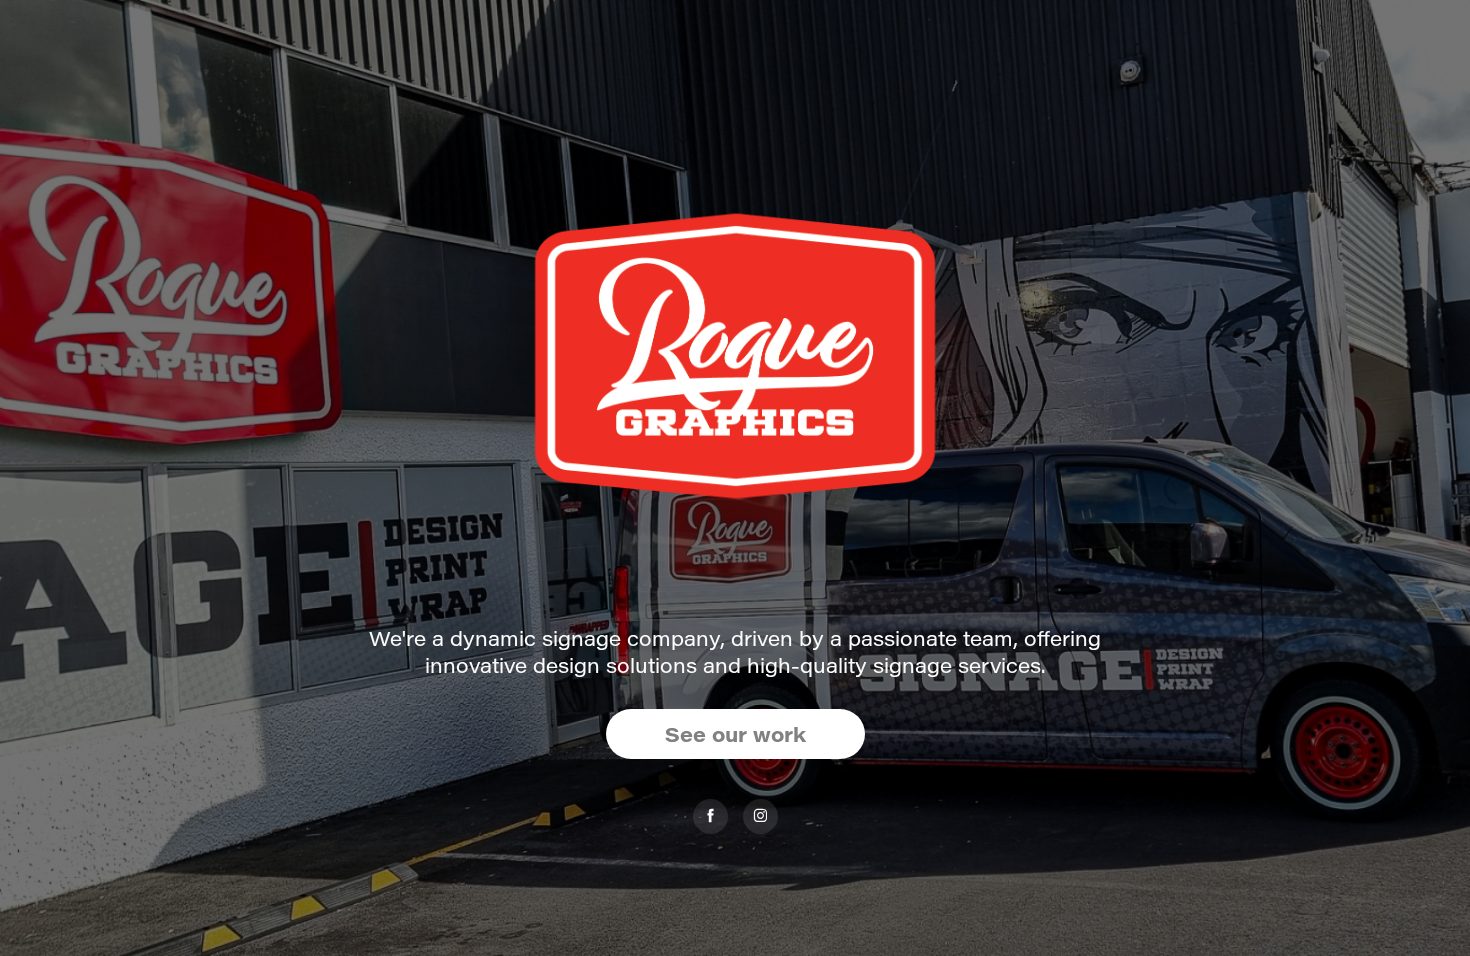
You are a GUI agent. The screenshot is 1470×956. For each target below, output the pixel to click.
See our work (735, 733)
